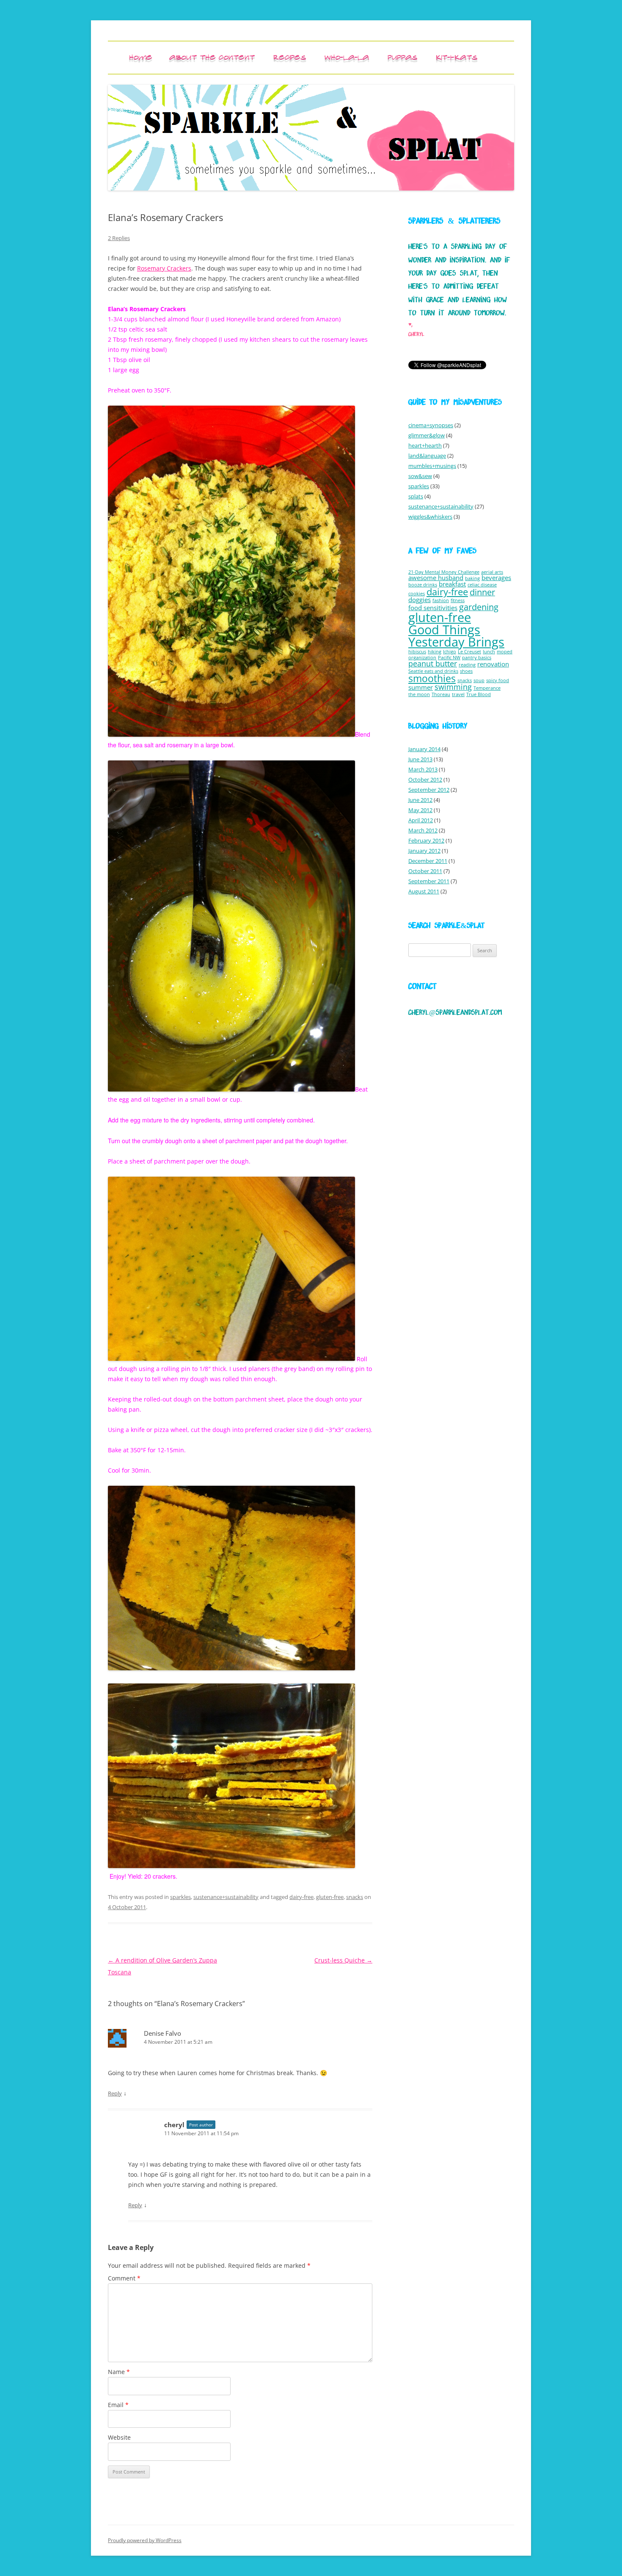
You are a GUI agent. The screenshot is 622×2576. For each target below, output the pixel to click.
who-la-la (347, 57)
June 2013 (420, 759)
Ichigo (450, 652)
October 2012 (425, 779)
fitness (458, 600)
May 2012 (420, 810)
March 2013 (423, 769)
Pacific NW (449, 658)
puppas (402, 57)
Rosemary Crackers (164, 268)
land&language (427, 456)
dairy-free (301, 1897)
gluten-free (330, 1897)
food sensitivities (433, 608)
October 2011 (425, 871)
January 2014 (424, 749)
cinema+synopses (431, 425)
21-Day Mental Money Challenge (444, 572)
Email (118, 2405)
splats (416, 496)
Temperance (487, 688)
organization (422, 658)
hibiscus (417, 652)
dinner (482, 592)
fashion (441, 600)
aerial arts (492, 572)
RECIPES (290, 57)
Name (119, 2372)
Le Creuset (469, 652)
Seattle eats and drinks (433, 671)
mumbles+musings (432, 466)
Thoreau (441, 694)
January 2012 (424, 851)
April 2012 (421, 820)
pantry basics (477, 658)
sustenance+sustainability (226, 1897)
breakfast (452, 584)
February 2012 (426, 840)
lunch (489, 652)
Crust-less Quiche (343, 1960)
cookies (417, 594)
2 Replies (119, 238)
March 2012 (423, 830)
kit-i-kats (457, 57)
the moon (419, 694)
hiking (435, 652)
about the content (212, 57)
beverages (496, 578)
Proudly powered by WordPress (145, 2540)
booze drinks (423, 585)
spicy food (498, 680)
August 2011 (424, 891)
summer (421, 687)
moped (505, 652)
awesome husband (436, 578)
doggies (420, 600)
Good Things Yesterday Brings (456, 636)
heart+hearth (425, 445)
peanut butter (433, 663)
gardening (479, 607)
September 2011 (429, 881)
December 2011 (428, 861)
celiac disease (482, 585)
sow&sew (420, 476)
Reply (115, 2093)
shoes (466, 671)
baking (472, 578)
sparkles (180, 1897)
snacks (355, 1897)
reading (467, 665)
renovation (493, 664)
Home (141, 57)
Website (119, 2437)
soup (479, 680)
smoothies (432, 678)
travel (458, 694)
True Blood (479, 694)
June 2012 (420, 800)
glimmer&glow (427, 435)
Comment (124, 2278)
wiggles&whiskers (430, 517)
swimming (453, 687)
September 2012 (429, 790)
